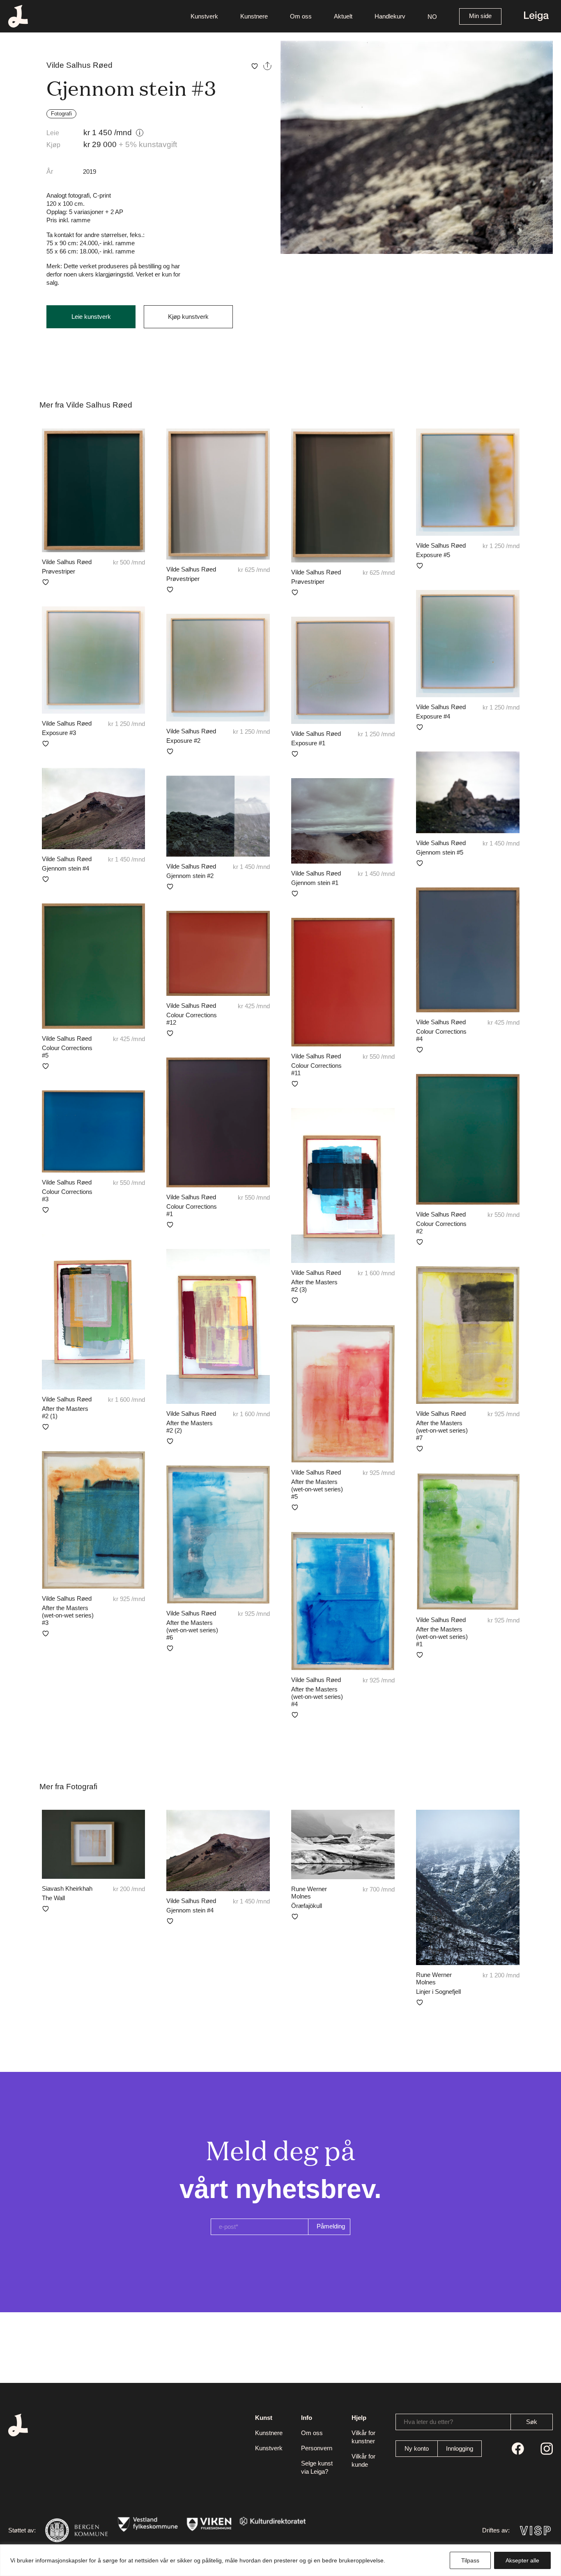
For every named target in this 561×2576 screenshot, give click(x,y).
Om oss (301, 16)
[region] (280, 2560)
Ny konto (417, 2448)
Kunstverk (204, 16)
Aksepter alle (522, 2560)
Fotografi (61, 114)
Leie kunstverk (91, 317)
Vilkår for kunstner (363, 2437)
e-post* (229, 2227)
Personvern (317, 2448)
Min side (480, 16)
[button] (432, 16)
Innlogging (460, 2448)
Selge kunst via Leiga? (317, 2467)
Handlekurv (390, 16)
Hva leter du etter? (428, 2422)
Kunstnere (254, 16)
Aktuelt (343, 16)
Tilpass (470, 2560)
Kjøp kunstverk (188, 317)
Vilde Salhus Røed (79, 65)
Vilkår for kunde (363, 2460)
